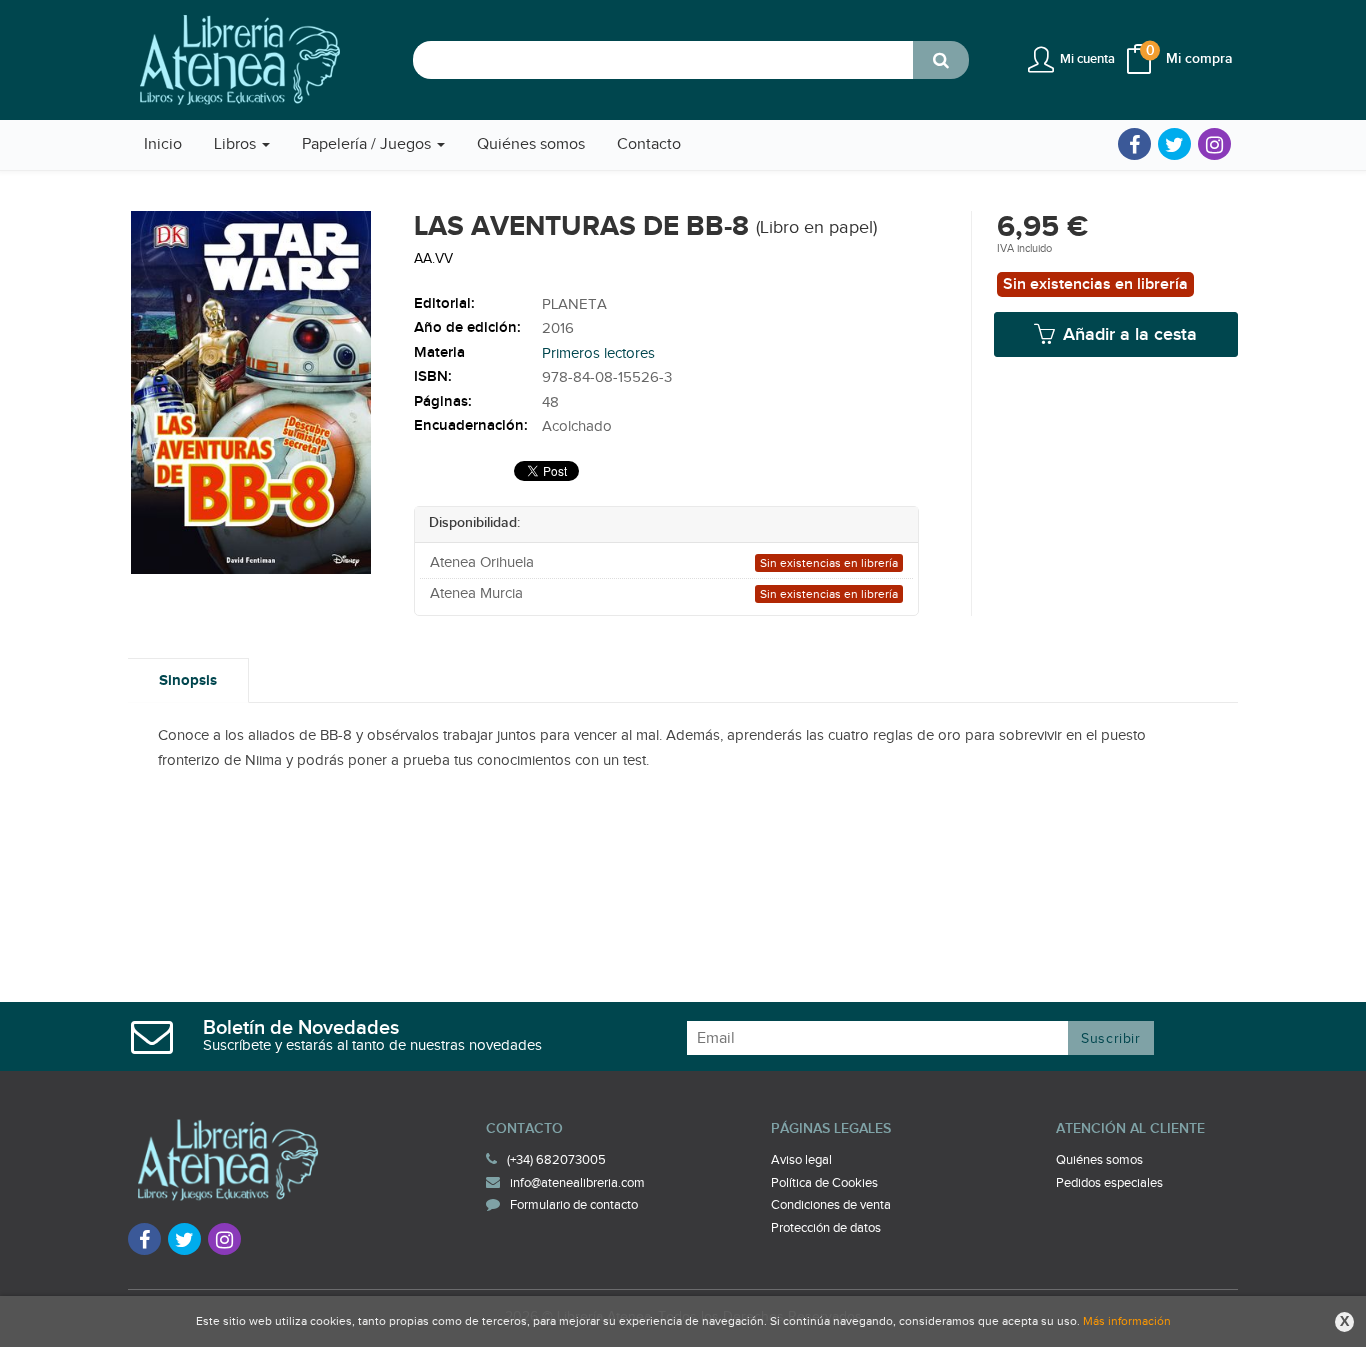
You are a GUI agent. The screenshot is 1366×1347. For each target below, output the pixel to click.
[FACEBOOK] (1134, 144)
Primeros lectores (598, 353)
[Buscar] (941, 60)
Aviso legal (801, 1160)
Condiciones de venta (831, 1205)
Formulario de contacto (574, 1205)
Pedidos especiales (1109, 1183)
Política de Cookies (824, 1183)
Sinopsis (188, 680)
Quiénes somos (1099, 1160)
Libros (237, 144)
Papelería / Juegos (368, 144)
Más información (1127, 1321)
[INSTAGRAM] (1214, 144)
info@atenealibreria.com (577, 1183)
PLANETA (574, 304)
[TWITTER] (1174, 144)
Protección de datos (826, 1228)
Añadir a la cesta (1127, 334)
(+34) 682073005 (556, 1160)
